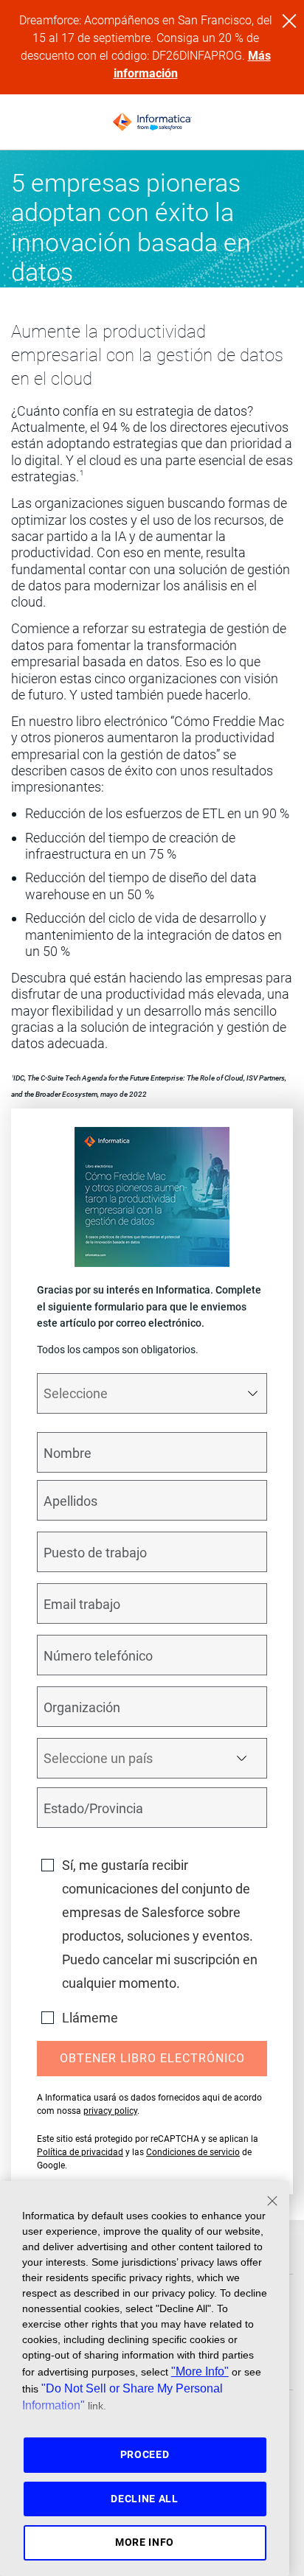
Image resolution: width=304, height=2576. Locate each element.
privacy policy (110, 2111)
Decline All (145, 2499)
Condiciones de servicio (193, 2152)
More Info (145, 2542)
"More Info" (200, 2371)
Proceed (145, 2454)
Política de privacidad (80, 2152)
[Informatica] (152, 122)
